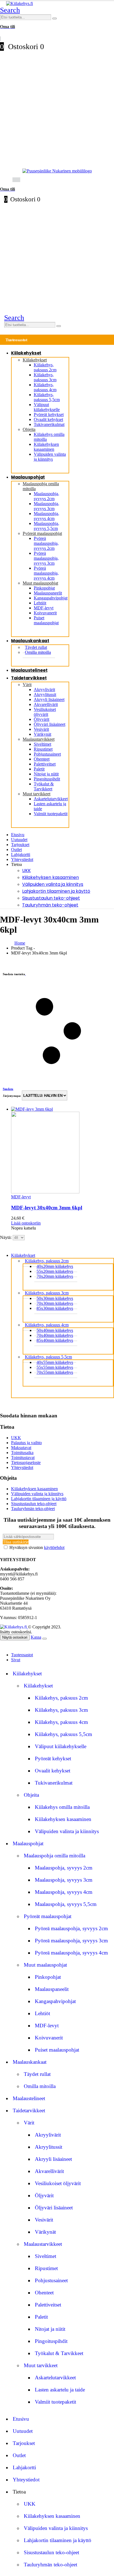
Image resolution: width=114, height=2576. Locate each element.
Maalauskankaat (30, 641)
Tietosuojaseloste (26, 1462)
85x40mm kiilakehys (55, 1340)
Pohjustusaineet (47, 754)
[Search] (55, 18)
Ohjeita (29, 429)
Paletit (39, 769)
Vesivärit (41, 729)
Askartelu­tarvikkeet (51, 799)
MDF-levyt (44, 608)
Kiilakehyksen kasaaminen (46, 447)
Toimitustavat (23, 1458)
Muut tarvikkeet (37, 794)
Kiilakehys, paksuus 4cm (45, 387)
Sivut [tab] (16, 1660)
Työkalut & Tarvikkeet (44, 786)
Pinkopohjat (44, 588)
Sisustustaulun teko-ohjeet (51, 898)
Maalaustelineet (29, 670)
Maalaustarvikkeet (39, 739)
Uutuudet (19, 840)
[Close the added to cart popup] (45, 1639)
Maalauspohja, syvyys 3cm (46, 506)
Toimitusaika (22, 1453)
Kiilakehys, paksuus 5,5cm (47, 397)
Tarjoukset (20, 845)
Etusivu (18, 835)
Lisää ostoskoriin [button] (26, 1223)
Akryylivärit (44, 690)
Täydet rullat (37, 2074)
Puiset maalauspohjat (46, 620)
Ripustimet (43, 749)
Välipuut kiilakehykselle (47, 407)
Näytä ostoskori (15, 1637)
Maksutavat (21, 1448)
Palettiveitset (45, 764)
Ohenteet (42, 759)
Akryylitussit (45, 694)
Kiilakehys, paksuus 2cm (45, 367)
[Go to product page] (63, 1151)
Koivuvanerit (45, 613)
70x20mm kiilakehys (55, 1276)
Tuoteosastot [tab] (22, 1655)
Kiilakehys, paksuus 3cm (45, 377)
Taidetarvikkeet (29, 678)
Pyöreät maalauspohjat (42, 533)
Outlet (16, 850)
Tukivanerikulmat (49, 424)
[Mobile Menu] (4, 179)
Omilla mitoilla (38, 652)
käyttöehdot (54, 1547)
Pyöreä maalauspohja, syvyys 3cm (46, 558)
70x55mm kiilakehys (55, 1372)
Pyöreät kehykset (49, 414)
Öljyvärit (42, 719)
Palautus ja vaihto (26, 1443)
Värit (27, 685)
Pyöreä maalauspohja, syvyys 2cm (46, 543)
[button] (10, 10)
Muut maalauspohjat (40, 583)
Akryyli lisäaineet (49, 699)
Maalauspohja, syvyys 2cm (46, 496)
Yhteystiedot (22, 859)
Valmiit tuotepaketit (51, 814)
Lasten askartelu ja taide (60, 2390)
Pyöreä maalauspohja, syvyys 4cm (46, 573)
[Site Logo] (20, 3)
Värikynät (42, 734)
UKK (26, 870)
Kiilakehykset (26, 353)
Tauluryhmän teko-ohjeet (50, 905)
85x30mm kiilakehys (55, 1308)
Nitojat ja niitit (46, 774)
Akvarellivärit (46, 704)
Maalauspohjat (28, 477)
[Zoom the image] (57, 171)
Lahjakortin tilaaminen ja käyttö (56, 891)
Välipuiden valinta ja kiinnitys (50, 457)
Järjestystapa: (12, 1096)
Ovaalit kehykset (48, 419)
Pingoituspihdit (47, 779)
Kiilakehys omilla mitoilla (62, 1807)
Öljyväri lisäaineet (50, 724)
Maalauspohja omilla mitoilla (55, 1856)
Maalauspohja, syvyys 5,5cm (46, 526)
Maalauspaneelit (48, 593)
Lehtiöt (40, 603)
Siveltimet (42, 744)
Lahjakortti (21, 854)
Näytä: (6, 1237)
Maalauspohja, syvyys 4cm (46, 516)
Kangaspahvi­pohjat (51, 598)
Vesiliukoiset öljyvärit (45, 712)
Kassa (36, 1637)
